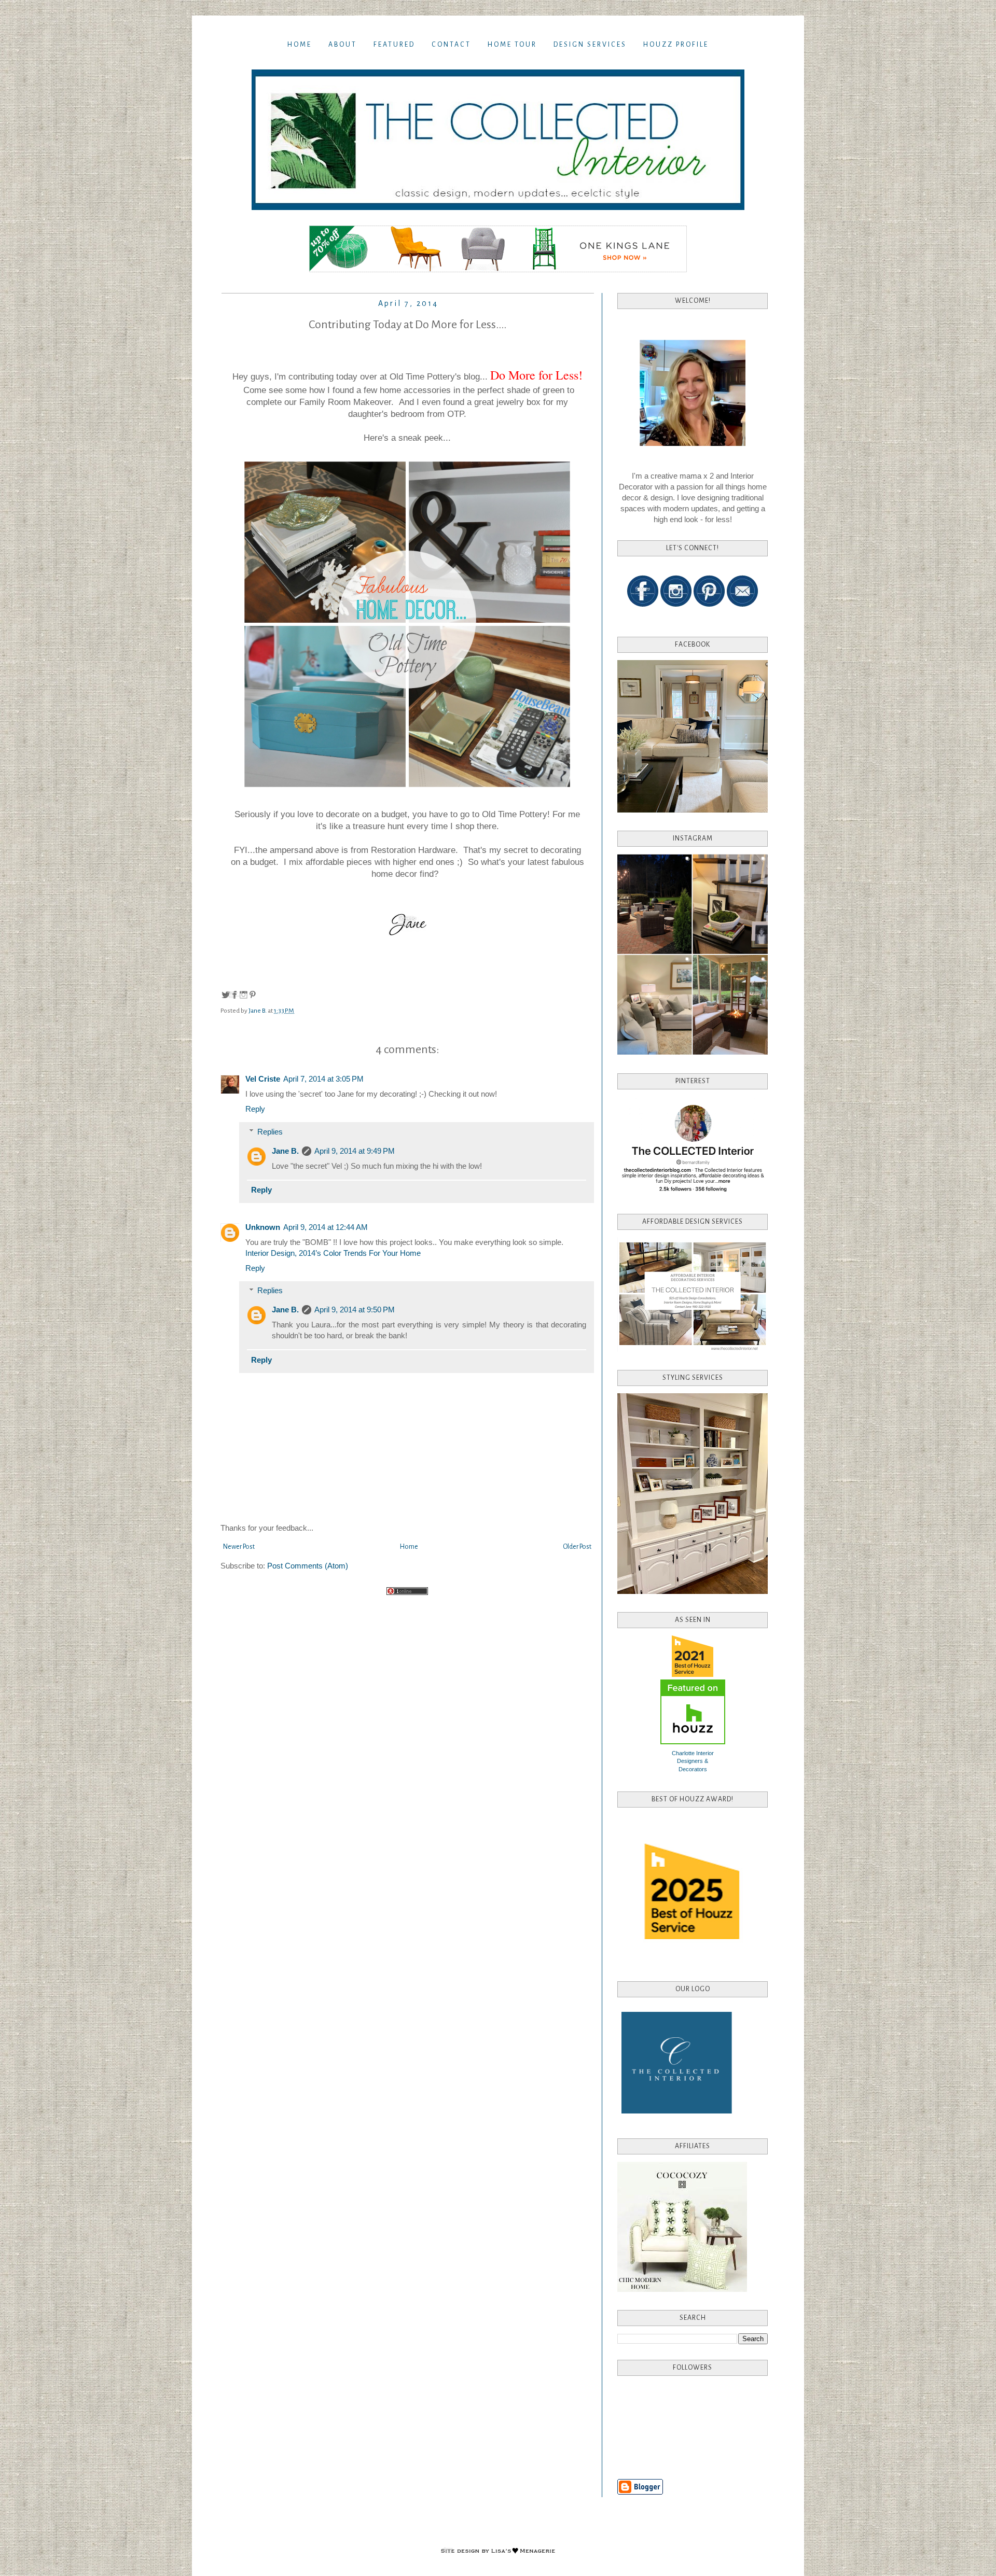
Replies (270, 1132)
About (343, 45)
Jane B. (285, 1151)
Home (300, 45)
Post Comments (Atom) (308, 1566)
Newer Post (239, 1547)
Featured (394, 45)
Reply (255, 1109)
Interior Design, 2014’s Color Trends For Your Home (333, 1253)
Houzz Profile (676, 45)
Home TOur (512, 45)
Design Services (590, 45)
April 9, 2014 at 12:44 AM (326, 1227)
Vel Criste (263, 1079)
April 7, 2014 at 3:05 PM (323, 1079)
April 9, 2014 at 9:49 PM (355, 1151)
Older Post (577, 1547)
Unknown (263, 1227)
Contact (451, 45)
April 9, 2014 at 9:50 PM (355, 1310)
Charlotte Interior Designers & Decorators (693, 1761)
